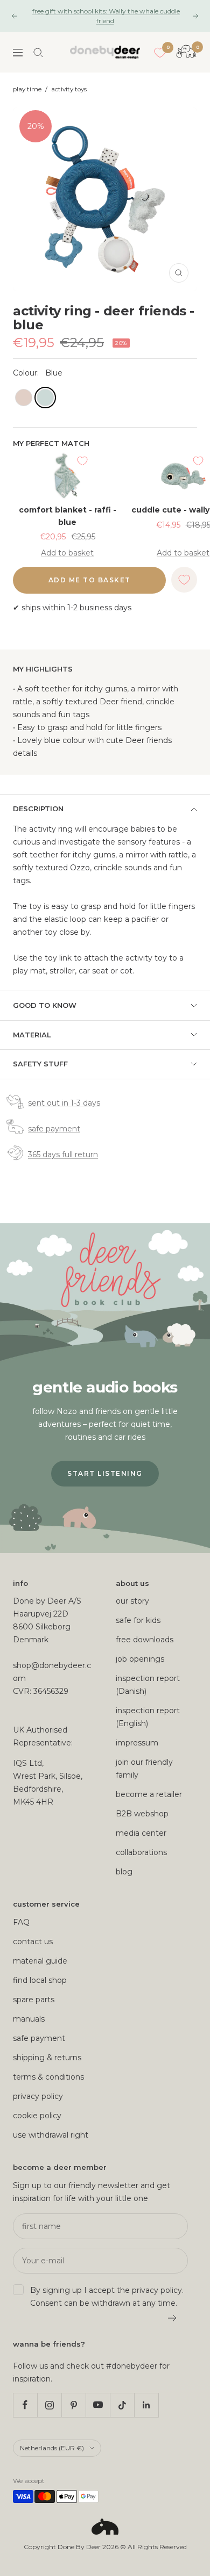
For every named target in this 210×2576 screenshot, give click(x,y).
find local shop (40, 1980)
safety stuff (40, 1064)
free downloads (145, 1640)
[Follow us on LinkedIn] (146, 2405)
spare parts (34, 2000)
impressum (137, 1743)
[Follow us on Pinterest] (73, 2405)
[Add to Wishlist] (82, 461)
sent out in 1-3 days (64, 1103)
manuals (29, 2019)
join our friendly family (144, 1769)
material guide (40, 1961)
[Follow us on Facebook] (25, 2405)
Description (38, 809)
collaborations (141, 1852)
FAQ (21, 1922)
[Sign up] (173, 2318)
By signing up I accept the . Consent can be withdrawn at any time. (107, 2297)
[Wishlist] (160, 53)
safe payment (54, 1129)
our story (132, 1601)
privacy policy (38, 2096)
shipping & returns (47, 2058)
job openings (140, 1659)
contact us (33, 1942)
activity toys (69, 89)
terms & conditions (48, 2077)
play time (27, 89)
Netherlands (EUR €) (52, 2448)
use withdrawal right (51, 2135)
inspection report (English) (148, 1717)
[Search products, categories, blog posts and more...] (38, 53)
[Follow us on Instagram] (49, 2405)
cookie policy (37, 2116)
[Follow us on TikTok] (122, 2405)
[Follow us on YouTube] (98, 2405)
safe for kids (138, 1620)
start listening (105, 1473)
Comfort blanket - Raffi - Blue (68, 516)
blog (124, 1872)
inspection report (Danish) (148, 1685)
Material (32, 1035)
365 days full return (63, 1154)
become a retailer (149, 1794)
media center (141, 1833)
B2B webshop (142, 1814)
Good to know (45, 1005)
